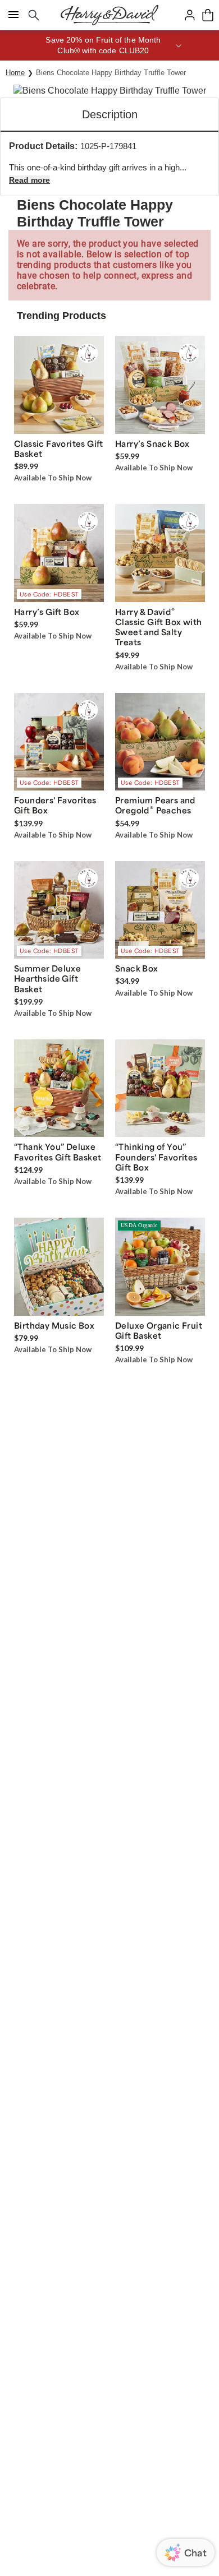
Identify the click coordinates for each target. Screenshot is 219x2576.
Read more (29, 180)
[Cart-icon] (208, 15)
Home (15, 73)
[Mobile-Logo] (109, 15)
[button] (109, 45)
